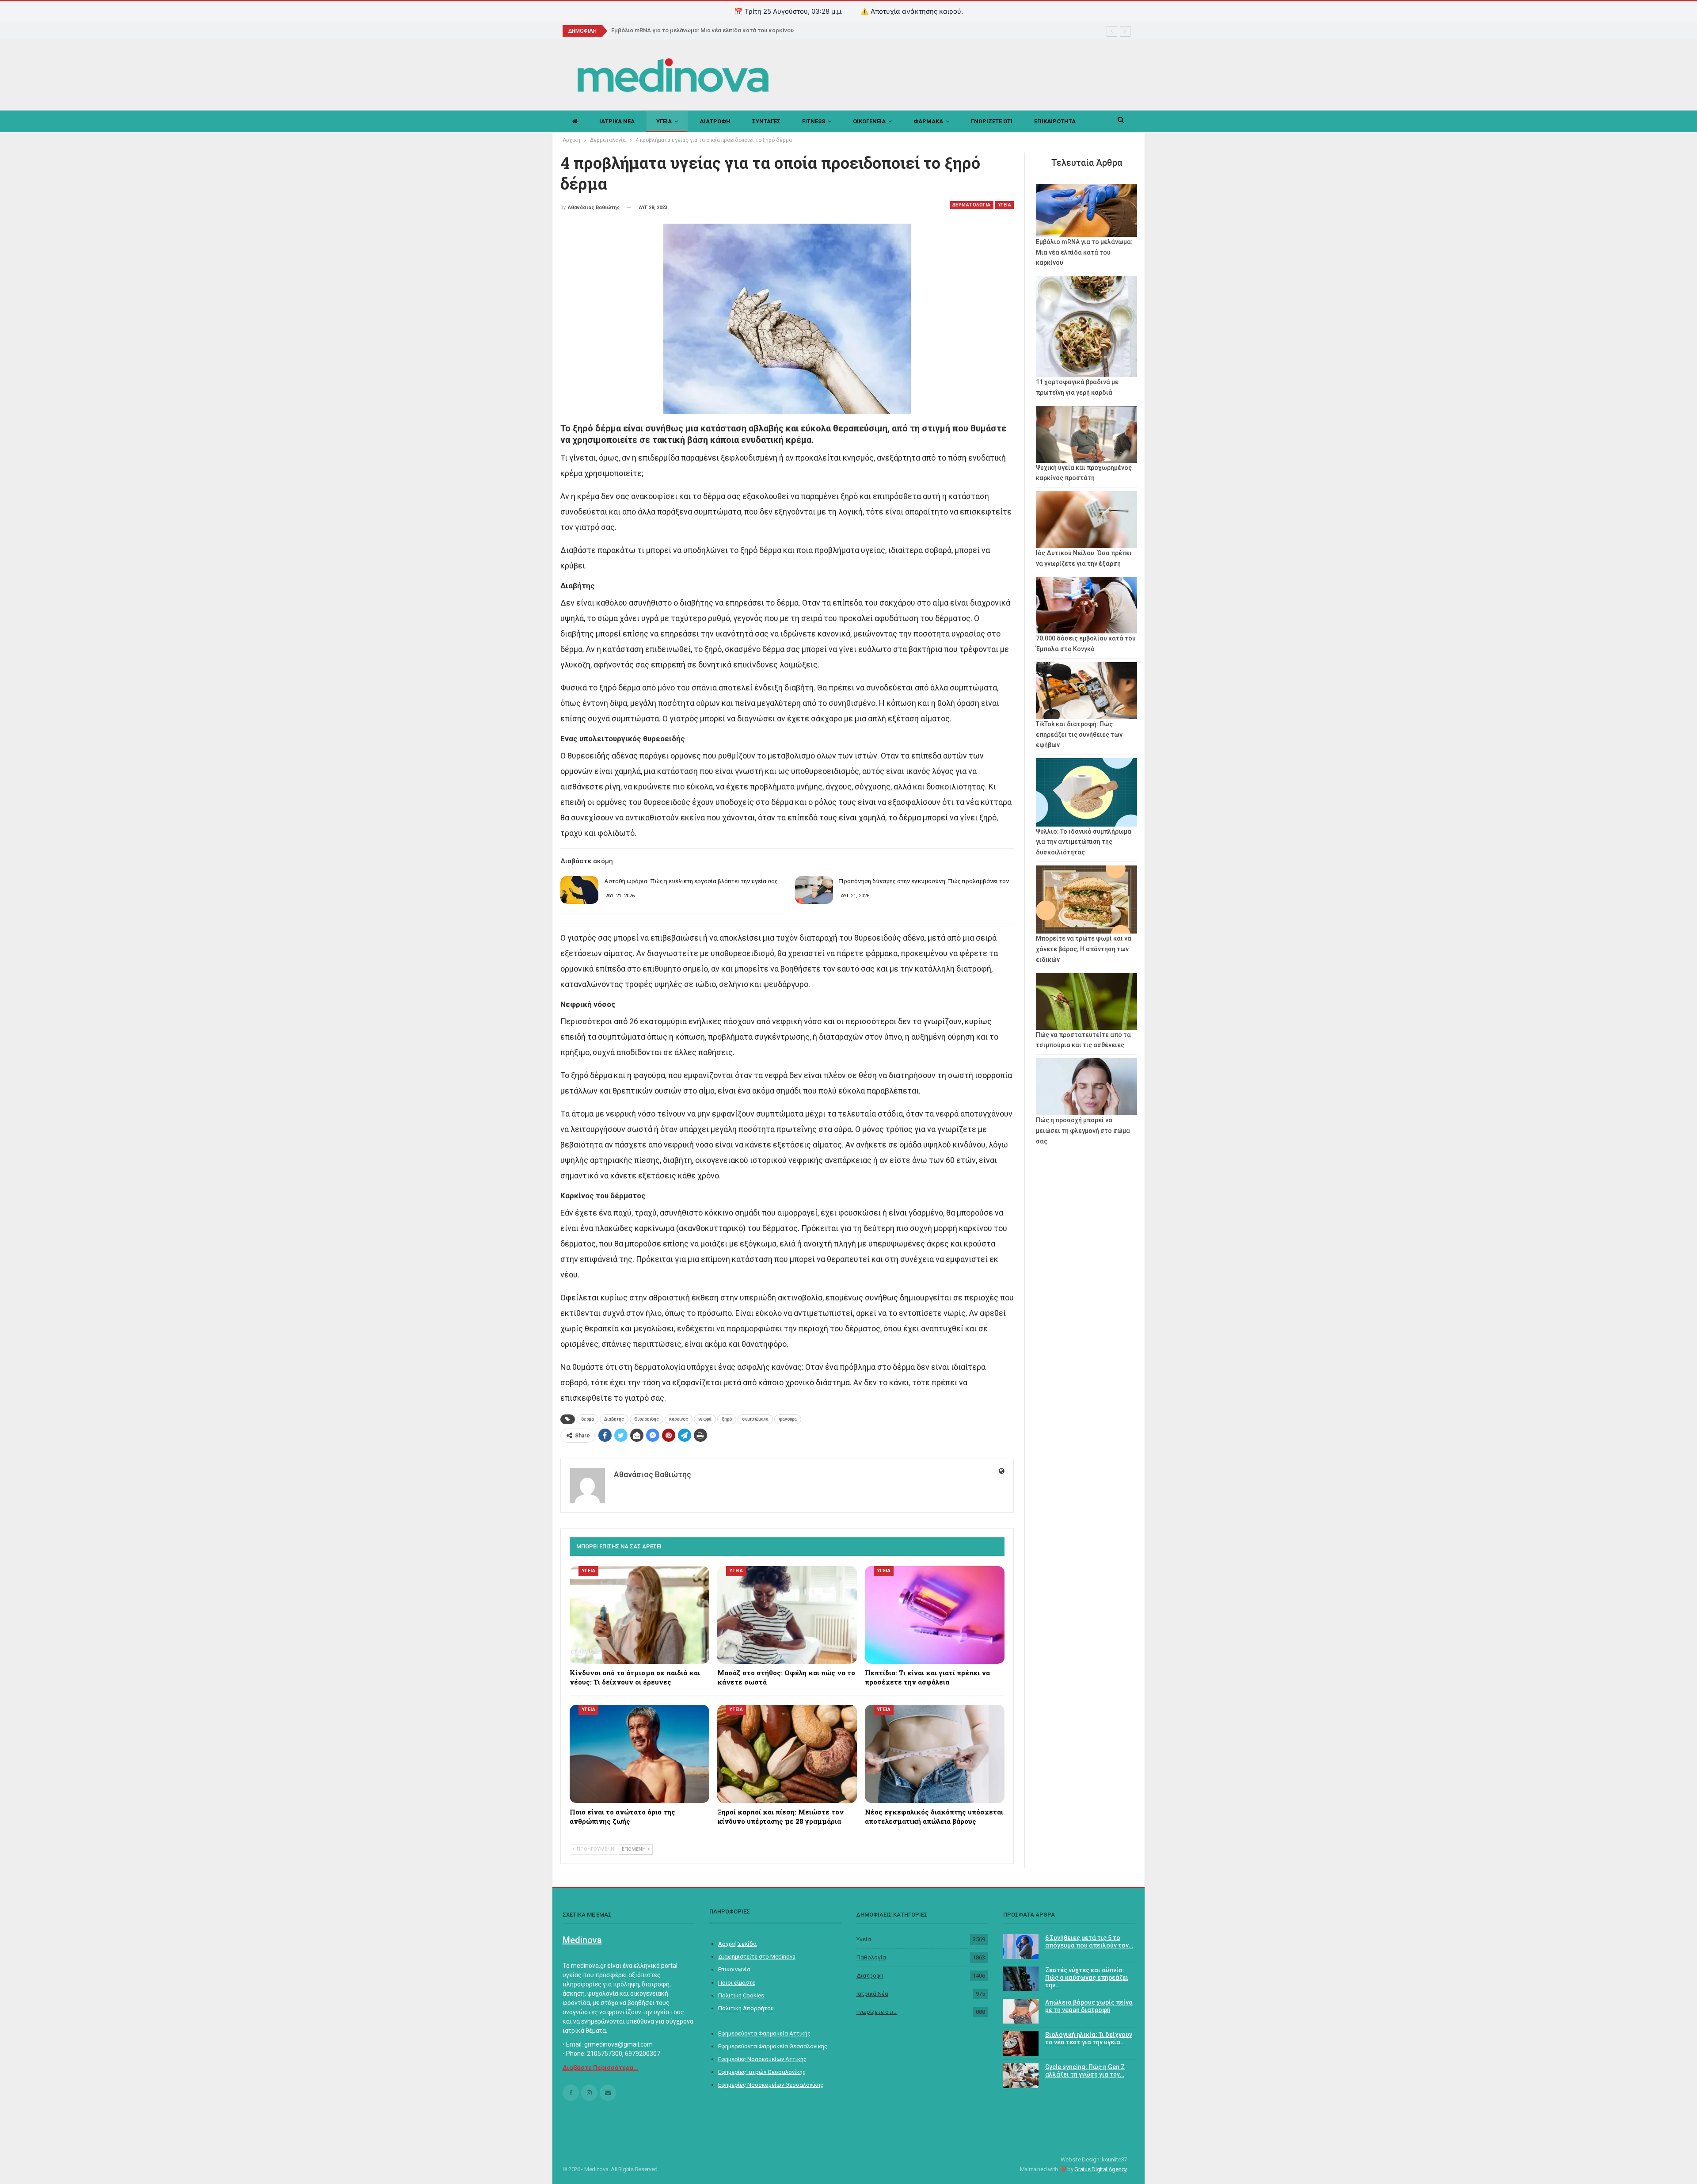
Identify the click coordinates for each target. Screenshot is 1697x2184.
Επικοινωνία (734, 1969)
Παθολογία (871, 1957)
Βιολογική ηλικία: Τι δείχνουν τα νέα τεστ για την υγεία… (1089, 2038)
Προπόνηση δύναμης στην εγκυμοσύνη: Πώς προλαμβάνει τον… (926, 881)
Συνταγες (766, 121)
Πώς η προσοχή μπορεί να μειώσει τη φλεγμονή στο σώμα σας (1083, 1131)
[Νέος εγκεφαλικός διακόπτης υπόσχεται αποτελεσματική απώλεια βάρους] (935, 1754)
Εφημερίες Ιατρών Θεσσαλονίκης (762, 2072)
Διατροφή (870, 1976)
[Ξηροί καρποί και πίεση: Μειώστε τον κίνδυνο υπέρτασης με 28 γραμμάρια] (787, 1754)
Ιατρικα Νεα (617, 121)
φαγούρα (788, 1419)
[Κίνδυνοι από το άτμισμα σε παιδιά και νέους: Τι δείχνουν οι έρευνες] (639, 1615)
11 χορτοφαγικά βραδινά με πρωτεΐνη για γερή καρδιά (685, 30)
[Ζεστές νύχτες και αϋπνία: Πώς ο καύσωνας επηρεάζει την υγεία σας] (1021, 1979)
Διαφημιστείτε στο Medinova (757, 1957)
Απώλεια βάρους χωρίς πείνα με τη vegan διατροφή (1089, 2006)
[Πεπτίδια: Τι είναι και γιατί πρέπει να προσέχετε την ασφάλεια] (935, 1615)
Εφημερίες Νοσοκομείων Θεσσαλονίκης (771, 2085)
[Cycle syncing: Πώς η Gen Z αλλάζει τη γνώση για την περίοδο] (1021, 2076)
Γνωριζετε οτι (992, 121)
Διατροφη (715, 121)
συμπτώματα (755, 1419)
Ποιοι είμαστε (737, 1983)
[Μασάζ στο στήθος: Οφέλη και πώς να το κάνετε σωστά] (787, 1615)
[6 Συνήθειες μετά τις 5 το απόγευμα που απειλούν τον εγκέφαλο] (1021, 1947)
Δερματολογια (972, 205)
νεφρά (705, 1419)
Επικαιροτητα (1055, 121)
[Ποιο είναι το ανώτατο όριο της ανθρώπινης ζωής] (639, 1754)
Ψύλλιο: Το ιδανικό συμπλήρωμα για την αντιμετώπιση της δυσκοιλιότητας (1084, 842)
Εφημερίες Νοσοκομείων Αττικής (762, 2059)
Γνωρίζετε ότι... (877, 2012)
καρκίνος (679, 1419)
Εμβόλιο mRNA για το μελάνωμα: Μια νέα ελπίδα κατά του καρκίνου (1084, 252)
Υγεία (864, 1939)
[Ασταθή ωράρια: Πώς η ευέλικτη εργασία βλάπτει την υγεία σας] (579, 890)
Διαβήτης (614, 1419)
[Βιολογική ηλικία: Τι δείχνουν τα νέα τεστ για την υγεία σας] (1021, 2043)
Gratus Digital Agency (1101, 2169)
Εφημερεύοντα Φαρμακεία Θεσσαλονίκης (773, 2046)
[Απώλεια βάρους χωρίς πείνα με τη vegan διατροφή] (1021, 2011)
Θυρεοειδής (647, 1419)
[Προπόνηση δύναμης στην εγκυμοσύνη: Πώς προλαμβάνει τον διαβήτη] (814, 890)
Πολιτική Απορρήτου (746, 2008)
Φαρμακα (928, 121)
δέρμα (588, 1419)
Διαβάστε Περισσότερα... (601, 2068)
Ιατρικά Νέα (872, 1994)
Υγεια (664, 121)
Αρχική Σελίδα (737, 1944)
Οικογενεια (869, 121)
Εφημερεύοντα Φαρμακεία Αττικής (764, 2033)
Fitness (814, 121)
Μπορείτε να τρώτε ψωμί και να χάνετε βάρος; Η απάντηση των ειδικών (1084, 949)
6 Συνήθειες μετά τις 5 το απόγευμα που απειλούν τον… (1089, 1942)
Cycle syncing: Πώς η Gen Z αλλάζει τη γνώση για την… (1085, 2071)
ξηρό (727, 1419)
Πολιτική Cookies (741, 1995)
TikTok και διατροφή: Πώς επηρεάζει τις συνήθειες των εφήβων (1079, 735)
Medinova (582, 1940)
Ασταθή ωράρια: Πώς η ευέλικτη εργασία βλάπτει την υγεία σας (691, 881)
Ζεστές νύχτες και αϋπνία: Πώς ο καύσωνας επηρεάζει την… (1087, 1978)
